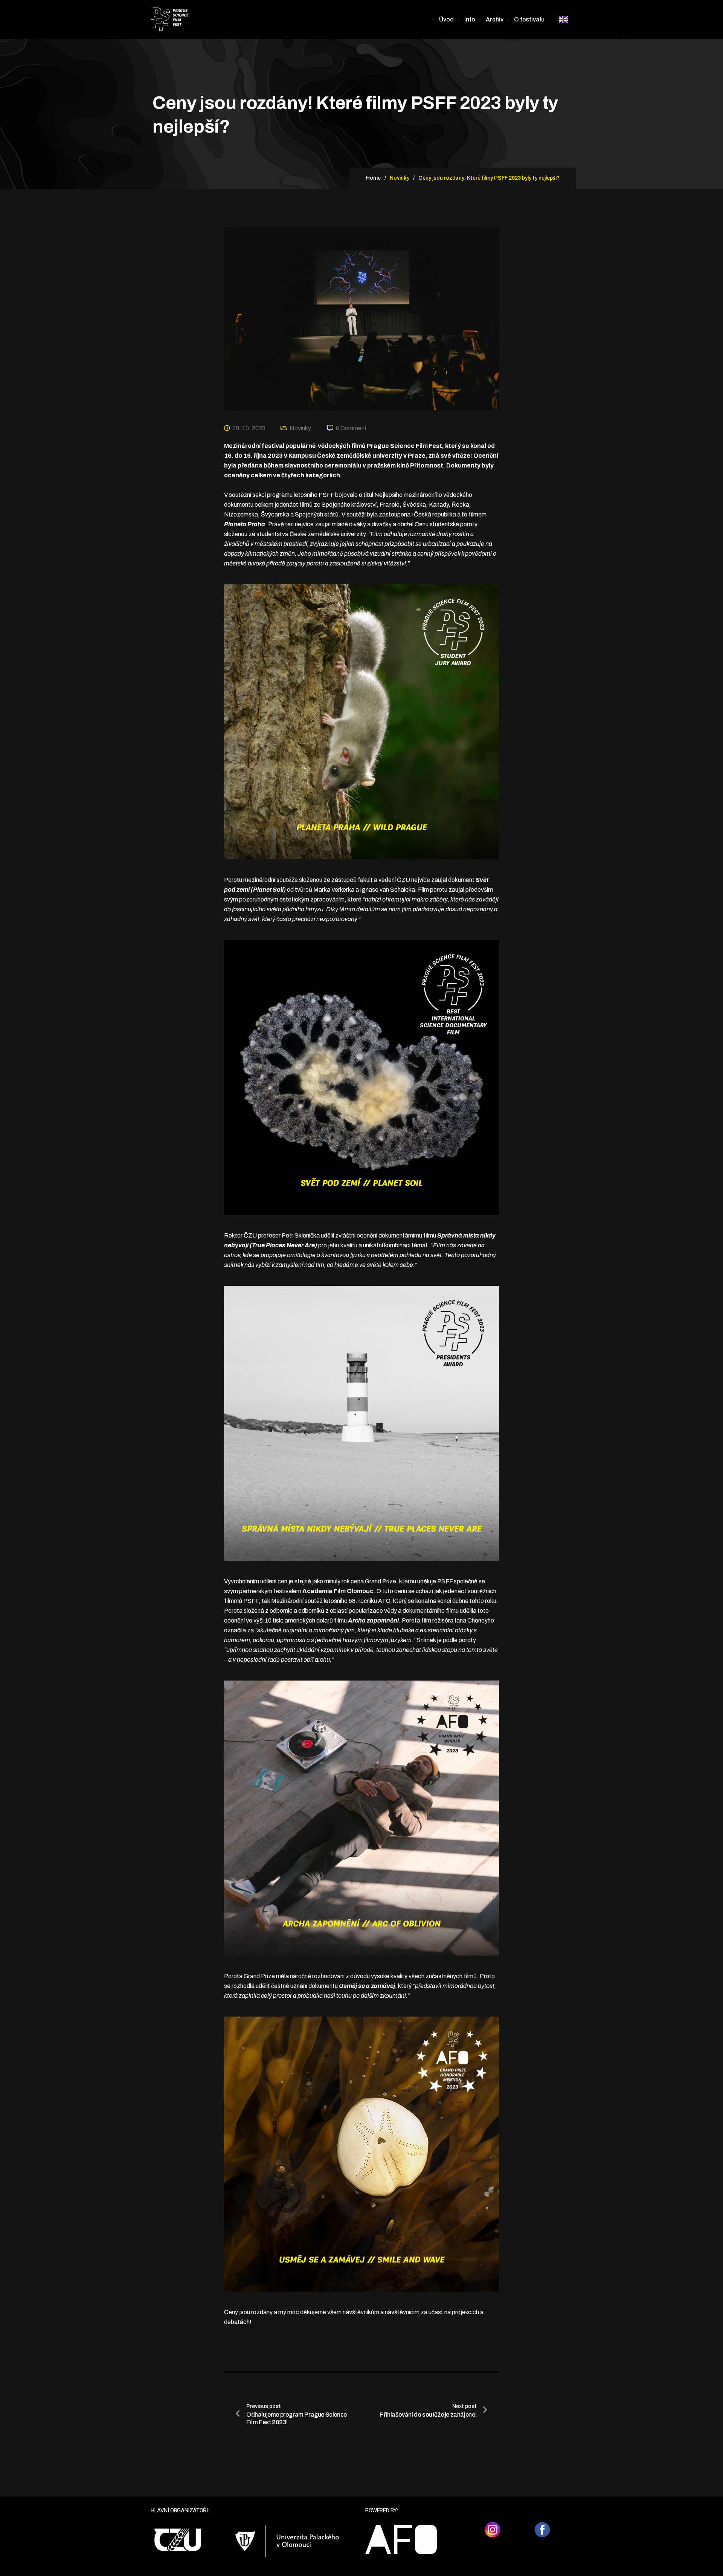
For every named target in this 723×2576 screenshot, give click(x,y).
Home (373, 178)
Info (470, 19)
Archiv (495, 19)
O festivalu (529, 19)
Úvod (446, 19)
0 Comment (351, 428)
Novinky (300, 428)
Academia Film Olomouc (338, 1591)
